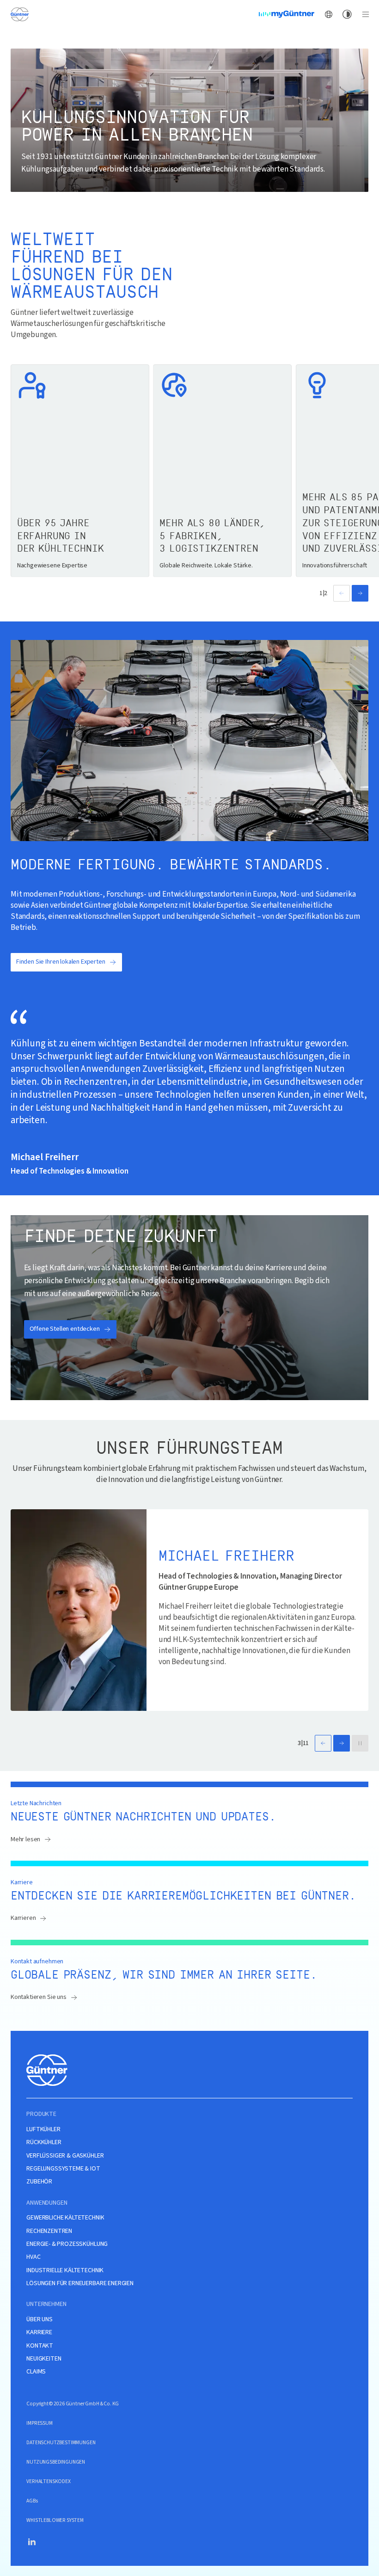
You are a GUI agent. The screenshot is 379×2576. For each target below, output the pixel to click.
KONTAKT (40, 2346)
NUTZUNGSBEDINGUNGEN (56, 2462)
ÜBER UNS (40, 2320)
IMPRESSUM (40, 2423)
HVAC (33, 2257)
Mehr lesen (25, 1839)
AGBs (32, 2501)
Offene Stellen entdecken (65, 1329)
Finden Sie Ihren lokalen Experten (61, 962)
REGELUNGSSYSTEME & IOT (63, 2169)
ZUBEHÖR (39, 2182)
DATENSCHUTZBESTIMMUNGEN (61, 2443)
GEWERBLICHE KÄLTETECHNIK (65, 2218)
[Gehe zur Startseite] (19, 14)
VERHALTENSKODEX (49, 2481)
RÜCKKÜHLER (44, 2143)
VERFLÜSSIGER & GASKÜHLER (65, 2156)
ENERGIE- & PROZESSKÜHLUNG (67, 2244)
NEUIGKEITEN (44, 2359)
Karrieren (23, 1918)
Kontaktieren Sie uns (39, 1997)
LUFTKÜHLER (43, 2130)
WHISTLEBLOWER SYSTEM (55, 2520)
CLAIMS (36, 2372)
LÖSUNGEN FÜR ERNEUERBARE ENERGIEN (80, 2284)
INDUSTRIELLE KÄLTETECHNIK (65, 2271)
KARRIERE (39, 2333)
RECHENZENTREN (49, 2231)
